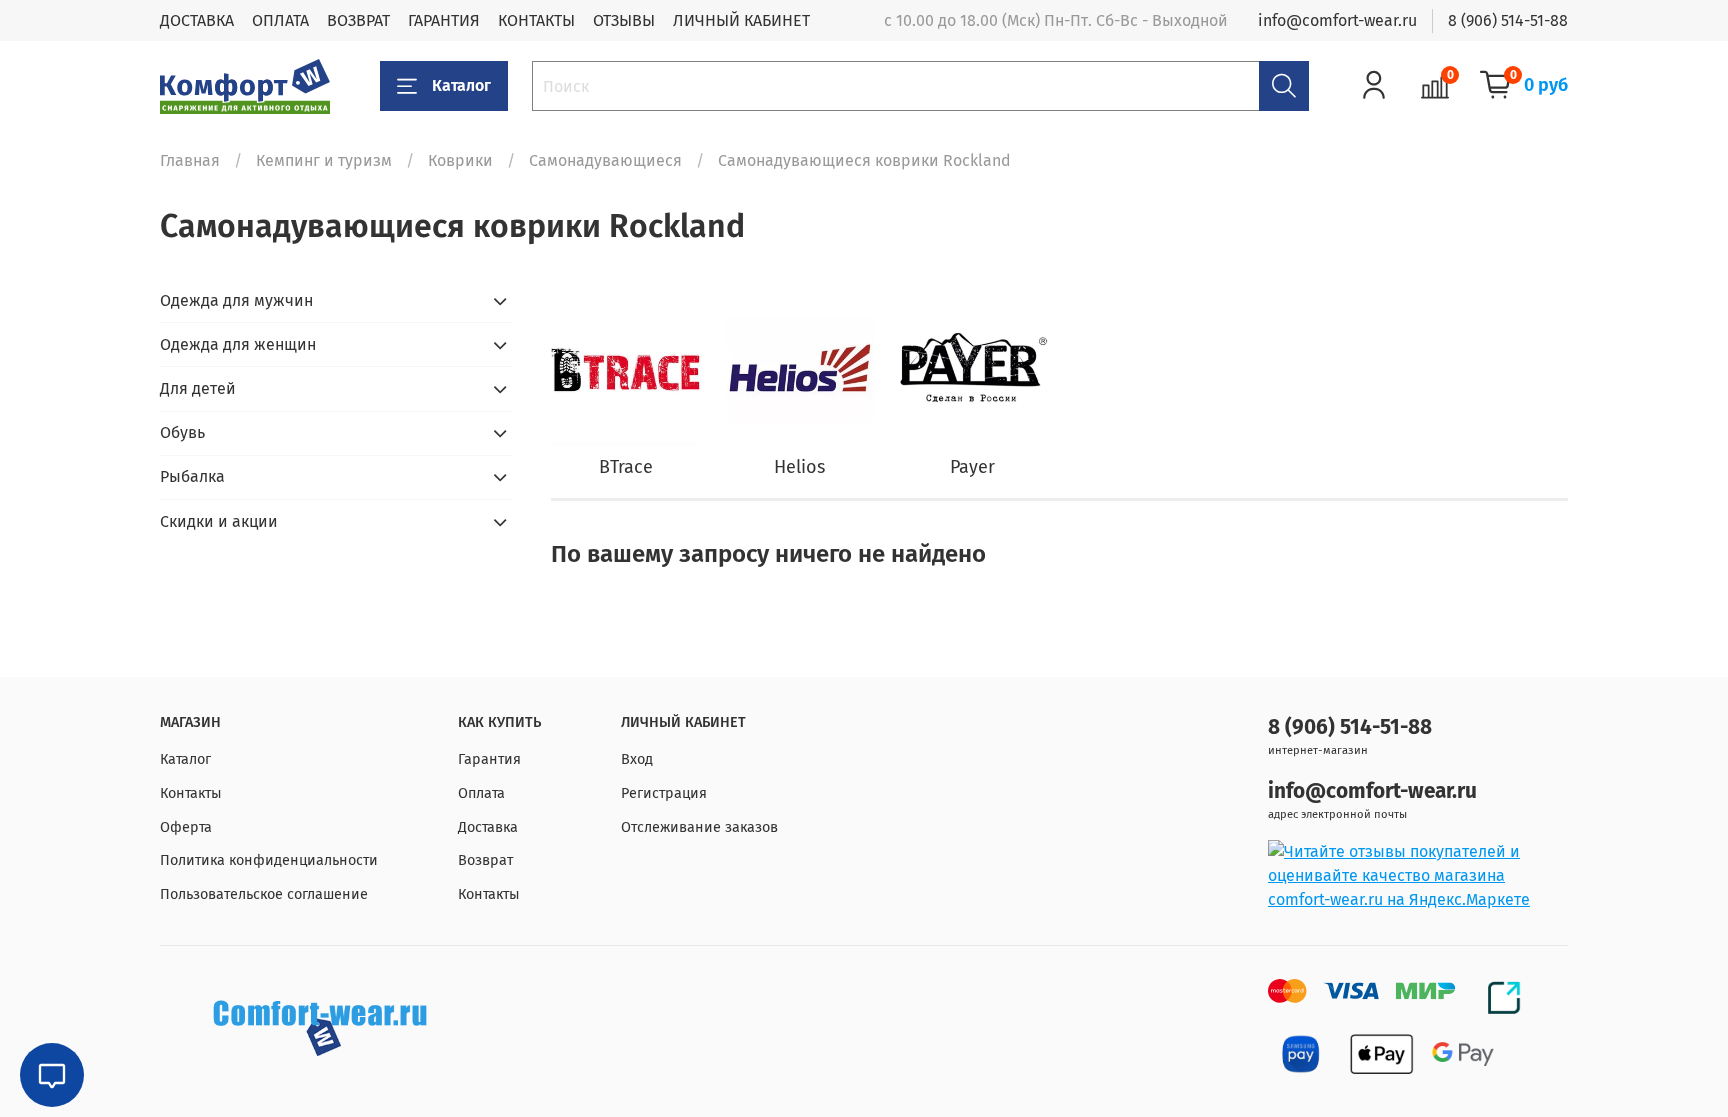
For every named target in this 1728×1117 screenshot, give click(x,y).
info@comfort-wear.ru (1337, 20)
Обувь (182, 432)
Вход (637, 759)
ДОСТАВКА (197, 20)
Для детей (198, 388)
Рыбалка (192, 476)
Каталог (461, 85)
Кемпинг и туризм (324, 160)
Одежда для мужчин (236, 300)
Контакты (191, 793)
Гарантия (489, 759)
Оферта (186, 827)
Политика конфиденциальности (269, 860)
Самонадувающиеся (605, 160)
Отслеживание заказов (699, 827)
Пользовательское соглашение (264, 894)
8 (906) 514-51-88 (1508, 20)
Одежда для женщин (238, 344)
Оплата (481, 793)
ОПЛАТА (280, 20)
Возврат (485, 860)
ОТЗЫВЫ (624, 20)
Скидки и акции (219, 521)
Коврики (460, 160)
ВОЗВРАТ (358, 20)
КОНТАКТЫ (536, 20)
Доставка (488, 827)
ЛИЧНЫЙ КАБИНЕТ (741, 20)
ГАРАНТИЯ (444, 20)
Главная (190, 160)
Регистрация (664, 793)
